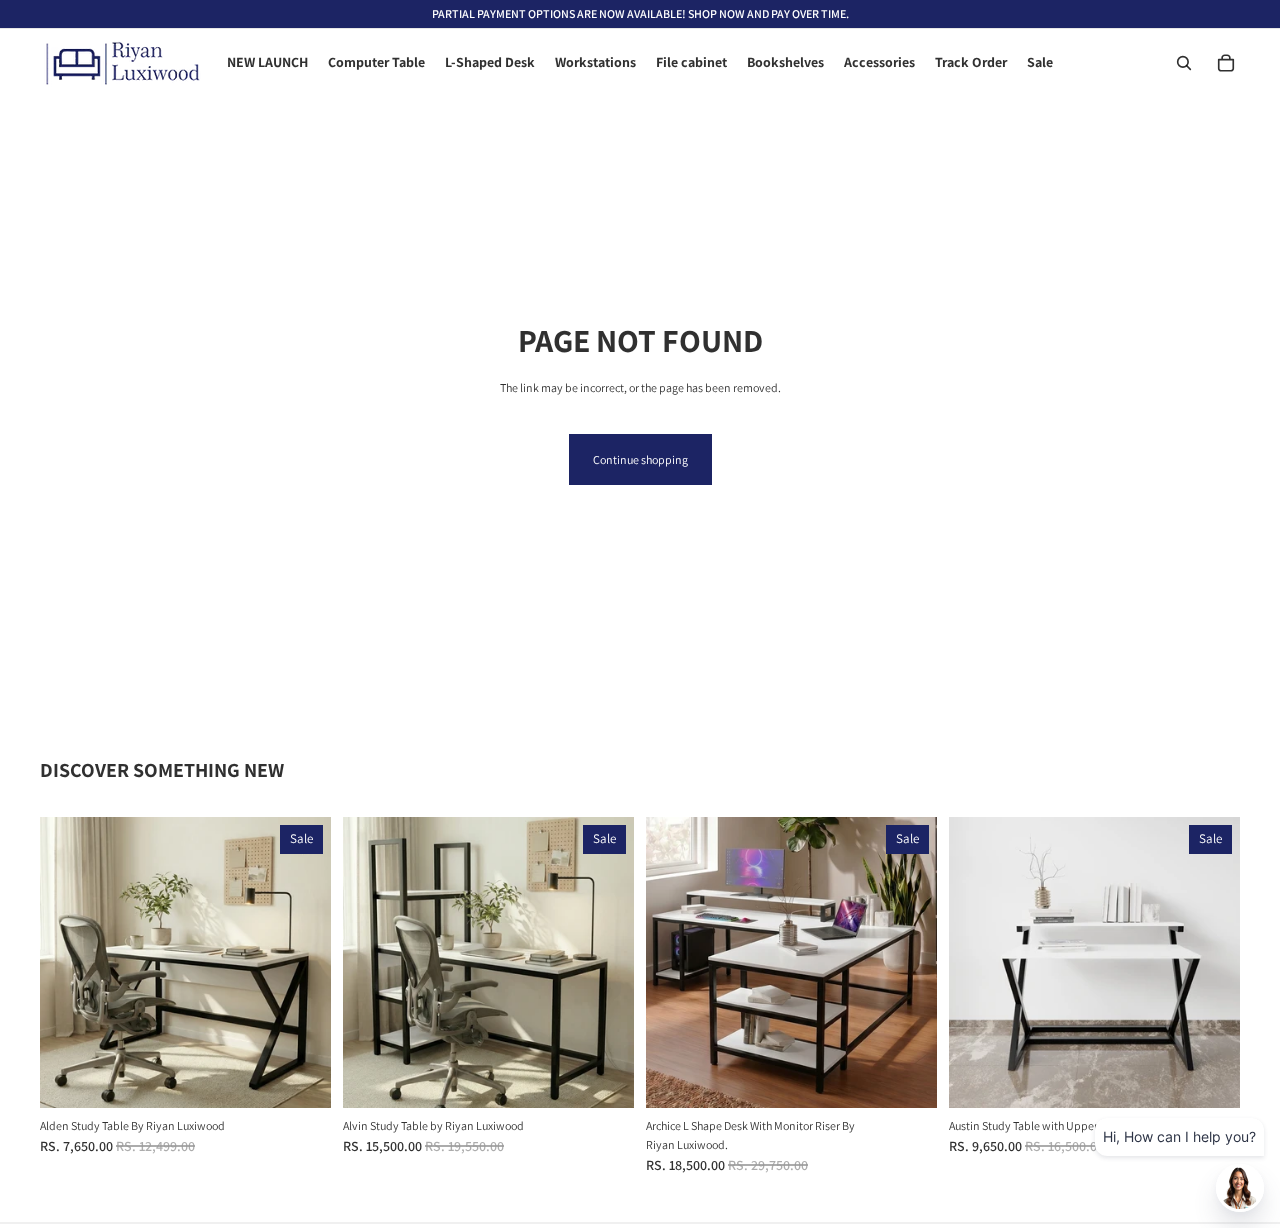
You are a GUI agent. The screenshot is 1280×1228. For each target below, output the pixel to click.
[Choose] (300, 1077)
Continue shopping (640, 459)
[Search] (1184, 63)
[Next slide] (301, 963)
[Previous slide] (70, 963)
